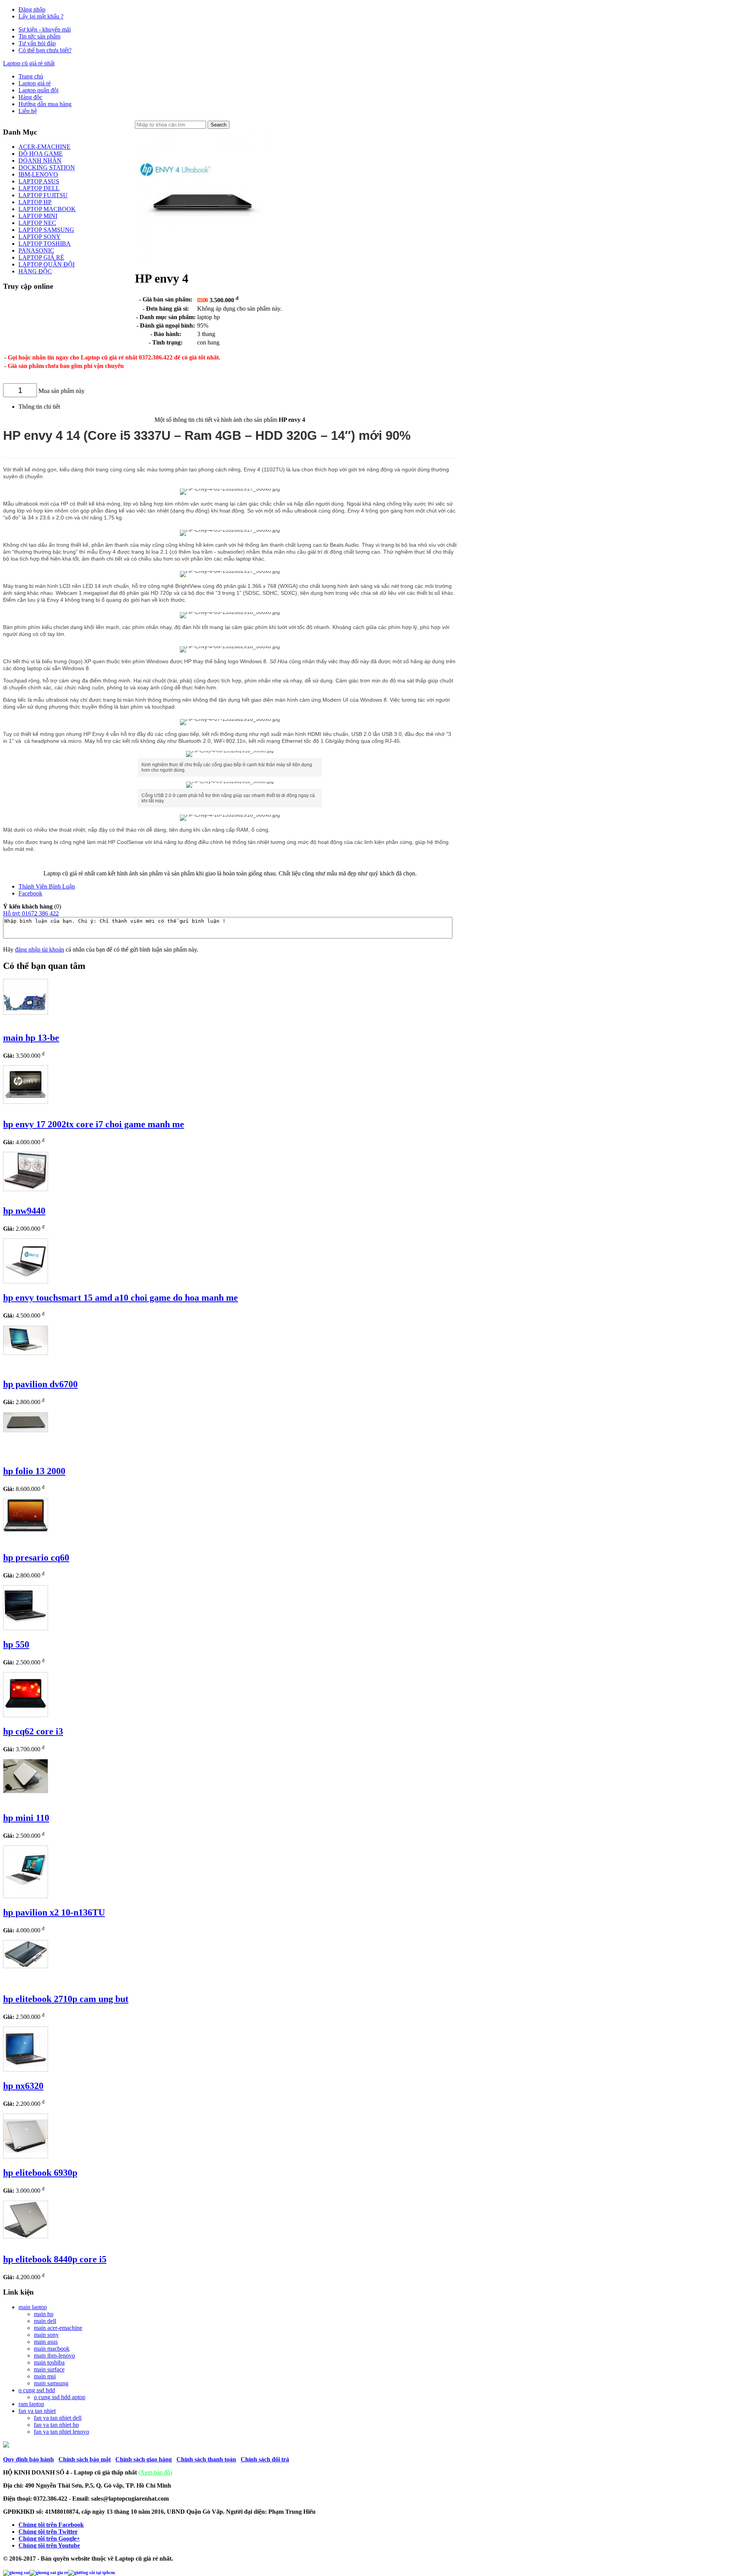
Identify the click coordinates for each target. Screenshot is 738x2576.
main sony (46, 2335)
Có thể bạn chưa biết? (45, 50)
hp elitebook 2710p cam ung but (66, 1999)
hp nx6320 (23, 2086)
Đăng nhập (32, 9)
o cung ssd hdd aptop (60, 2397)
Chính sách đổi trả (265, 2459)
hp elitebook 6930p (40, 2173)
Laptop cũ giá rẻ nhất (29, 63)
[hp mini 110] (26, 1791)
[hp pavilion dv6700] (26, 1353)
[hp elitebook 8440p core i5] (26, 2236)
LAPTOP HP (35, 202)
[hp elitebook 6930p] (26, 2156)
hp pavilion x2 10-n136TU (54, 1912)
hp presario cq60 (36, 1558)
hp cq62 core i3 (33, 1731)
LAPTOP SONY (40, 237)
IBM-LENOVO (38, 174)
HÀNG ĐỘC (35, 271)
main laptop (33, 2307)
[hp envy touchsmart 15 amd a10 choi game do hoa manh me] (26, 1281)
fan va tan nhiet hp (56, 2425)
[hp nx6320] (26, 2069)
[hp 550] (26, 1628)
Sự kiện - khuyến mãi (45, 29)
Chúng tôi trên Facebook (51, 2525)
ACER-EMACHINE (44, 147)
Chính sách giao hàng (144, 2459)
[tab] (238, 887)
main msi (45, 2376)
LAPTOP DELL (39, 188)
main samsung (51, 2383)
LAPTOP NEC (37, 223)
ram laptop (31, 2404)
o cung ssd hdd (37, 2390)
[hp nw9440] (26, 1189)
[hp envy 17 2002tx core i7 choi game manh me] (26, 1102)
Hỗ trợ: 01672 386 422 (31, 913)
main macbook (52, 2349)
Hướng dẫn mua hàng (45, 104)
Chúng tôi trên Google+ (49, 2539)
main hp (44, 2314)
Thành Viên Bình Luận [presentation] (47, 886)
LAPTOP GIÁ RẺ (41, 257)
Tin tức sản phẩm (39, 36)
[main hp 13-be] (26, 1013)
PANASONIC (36, 250)
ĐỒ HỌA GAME (41, 154)
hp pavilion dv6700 (40, 1384)
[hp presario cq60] (26, 1530)
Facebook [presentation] (30, 893)
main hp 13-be (31, 1038)
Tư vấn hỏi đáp (37, 43)
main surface (49, 2369)
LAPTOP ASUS (39, 181)
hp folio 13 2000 (34, 1471)
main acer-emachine (58, 2328)
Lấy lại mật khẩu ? (41, 16)
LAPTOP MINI (38, 216)
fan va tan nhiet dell (58, 2418)
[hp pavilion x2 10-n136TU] (26, 1896)
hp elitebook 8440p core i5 (55, 2259)
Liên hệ (28, 111)
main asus (46, 2342)
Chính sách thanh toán (206, 2459)
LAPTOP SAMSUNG (46, 230)
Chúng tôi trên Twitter (48, 2532)
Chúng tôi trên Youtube (49, 2545)
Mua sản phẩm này (61, 391)
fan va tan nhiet (37, 2411)
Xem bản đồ (155, 2472)
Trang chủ (31, 76)
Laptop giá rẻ (35, 83)
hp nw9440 (24, 1211)
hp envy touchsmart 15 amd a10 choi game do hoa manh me (121, 1298)
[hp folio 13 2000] (26, 1430)
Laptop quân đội (38, 90)
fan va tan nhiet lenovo (61, 2432)
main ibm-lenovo (54, 2356)
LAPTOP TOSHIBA (45, 244)
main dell (45, 2321)
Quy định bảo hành (28, 2459)
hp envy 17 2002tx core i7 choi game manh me (94, 1124)
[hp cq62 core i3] (26, 1715)
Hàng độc (30, 97)
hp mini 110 (26, 1818)
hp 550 (16, 1644)
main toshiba (49, 2362)
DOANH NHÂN (40, 161)
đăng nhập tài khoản (40, 949)
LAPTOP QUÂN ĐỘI (47, 264)
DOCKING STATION (47, 167)
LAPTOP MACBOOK (47, 209)
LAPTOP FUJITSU (43, 195)
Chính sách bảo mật (85, 2459)
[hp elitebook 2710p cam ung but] (26, 1966)
